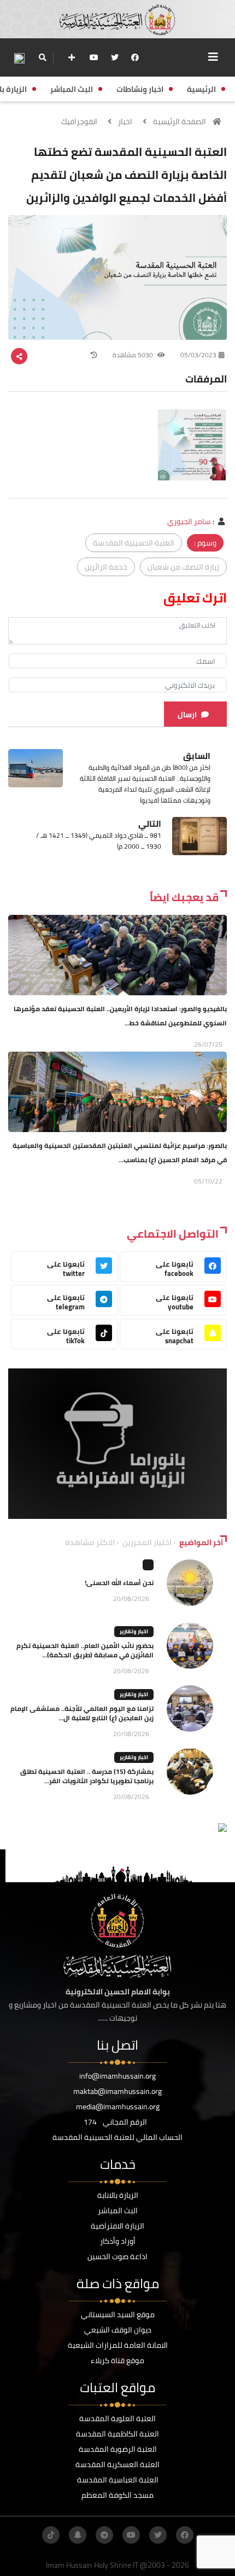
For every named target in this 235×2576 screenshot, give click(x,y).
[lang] (19, 58)
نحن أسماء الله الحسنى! (119, 1583)
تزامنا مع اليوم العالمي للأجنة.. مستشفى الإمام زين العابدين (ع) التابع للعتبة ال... (82, 1713)
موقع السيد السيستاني (118, 2314)
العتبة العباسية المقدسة (118, 2480)
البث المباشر (118, 2211)
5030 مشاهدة (134, 355)
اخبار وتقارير (134, 1631)
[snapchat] (78, 2535)
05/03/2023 (198, 355)
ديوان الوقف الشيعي (118, 2330)
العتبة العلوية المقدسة (117, 2418)
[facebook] (135, 57)
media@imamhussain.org (118, 2107)
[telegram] (104, 2535)
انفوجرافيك (79, 121)
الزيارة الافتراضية (117, 2226)
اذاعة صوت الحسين (117, 2256)
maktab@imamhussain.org (117, 2091)
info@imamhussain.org (117, 2076)
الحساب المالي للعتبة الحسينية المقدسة (117, 2137)
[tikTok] (51, 2535)
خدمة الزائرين (106, 567)
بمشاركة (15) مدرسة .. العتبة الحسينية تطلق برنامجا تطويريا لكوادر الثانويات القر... (87, 1776)
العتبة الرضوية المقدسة (118, 2449)
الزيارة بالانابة (118, 2195)
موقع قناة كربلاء (117, 2360)
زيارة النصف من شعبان (183, 567)
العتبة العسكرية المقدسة (117, 2464)
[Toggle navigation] (213, 57)
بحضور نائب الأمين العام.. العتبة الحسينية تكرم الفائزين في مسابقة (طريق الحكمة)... (85, 1650)
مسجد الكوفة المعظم (117, 2495)
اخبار (125, 121)
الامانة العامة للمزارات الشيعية (118, 2345)
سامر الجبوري (189, 521)
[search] (42, 57)
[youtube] (94, 57)
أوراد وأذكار (118, 2241)
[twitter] (115, 57)
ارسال (187, 715)
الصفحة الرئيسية (180, 121)
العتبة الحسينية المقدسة (134, 543)
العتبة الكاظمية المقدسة (117, 2434)
